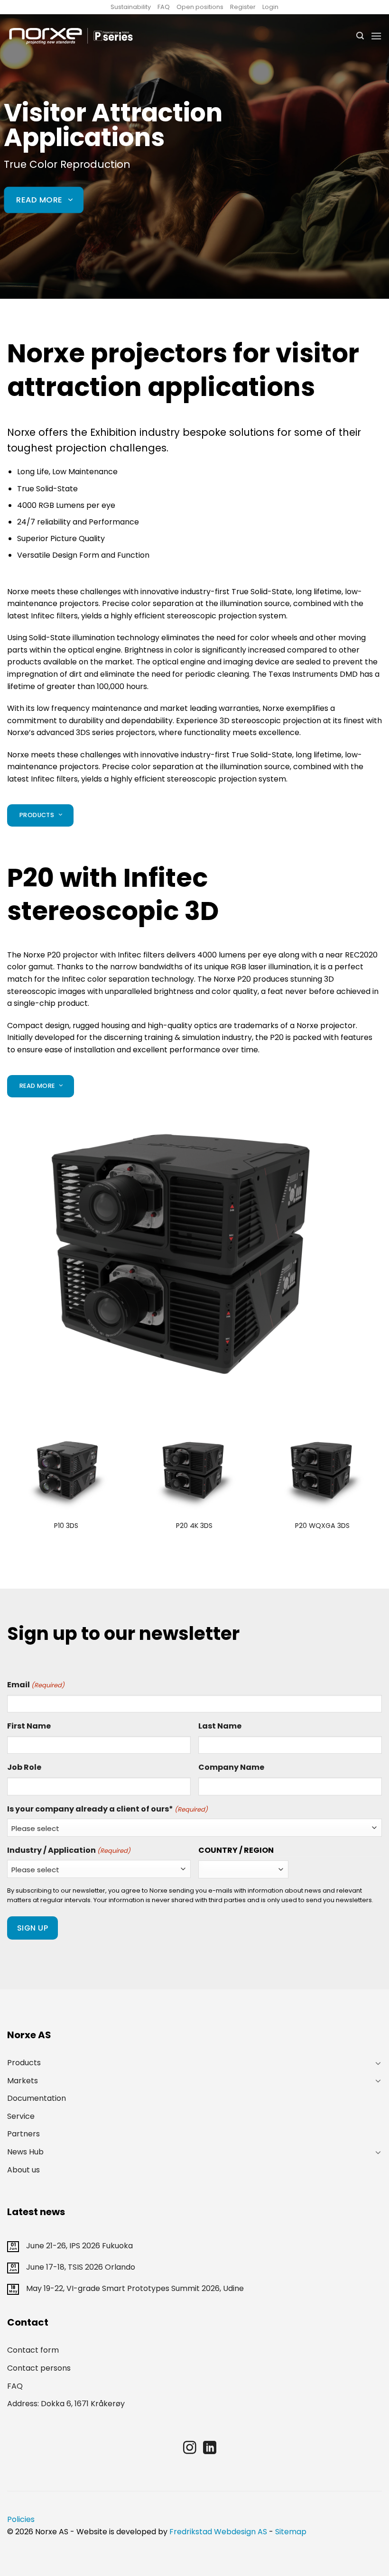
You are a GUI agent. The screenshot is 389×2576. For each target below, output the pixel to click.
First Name (29, 1726)
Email (36, 1685)
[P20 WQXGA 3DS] (323, 1471)
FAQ (164, 7)
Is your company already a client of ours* (107, 1809)
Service (21, 2116)
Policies (21, 2519)
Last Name (220, 1726)
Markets (23, 2081)
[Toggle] (378, 2063)
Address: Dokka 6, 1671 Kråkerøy (66, 2404)
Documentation (37, 2098)
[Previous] (8, 1488)
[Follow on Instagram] (190, 2449)
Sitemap (291, 2532)
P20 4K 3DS (194, 1526)
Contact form (33, 2350)
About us (23, 2170)
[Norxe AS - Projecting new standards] (71, 36)
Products (24, 2063)
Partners (23, 2134)
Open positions (200, 7)
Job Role (24, 1767)
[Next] (381, 1488)
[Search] (360, 36)
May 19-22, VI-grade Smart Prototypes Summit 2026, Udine (135, 2288)
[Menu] (376, 36)
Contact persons (39, 2368)
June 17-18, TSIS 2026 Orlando (81, 2267)
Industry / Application (69, 1850)
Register (243, 7)
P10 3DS (66, 1526)
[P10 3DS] (66, 1471)
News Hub (25, 2152)
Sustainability (131, 7)
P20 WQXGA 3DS (322, 1526)
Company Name (231, 1767)
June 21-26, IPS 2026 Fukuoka (79, 2246)
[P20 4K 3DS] (194, 1471)
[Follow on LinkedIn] (210, 2449)
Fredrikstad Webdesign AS (218, 2532)
